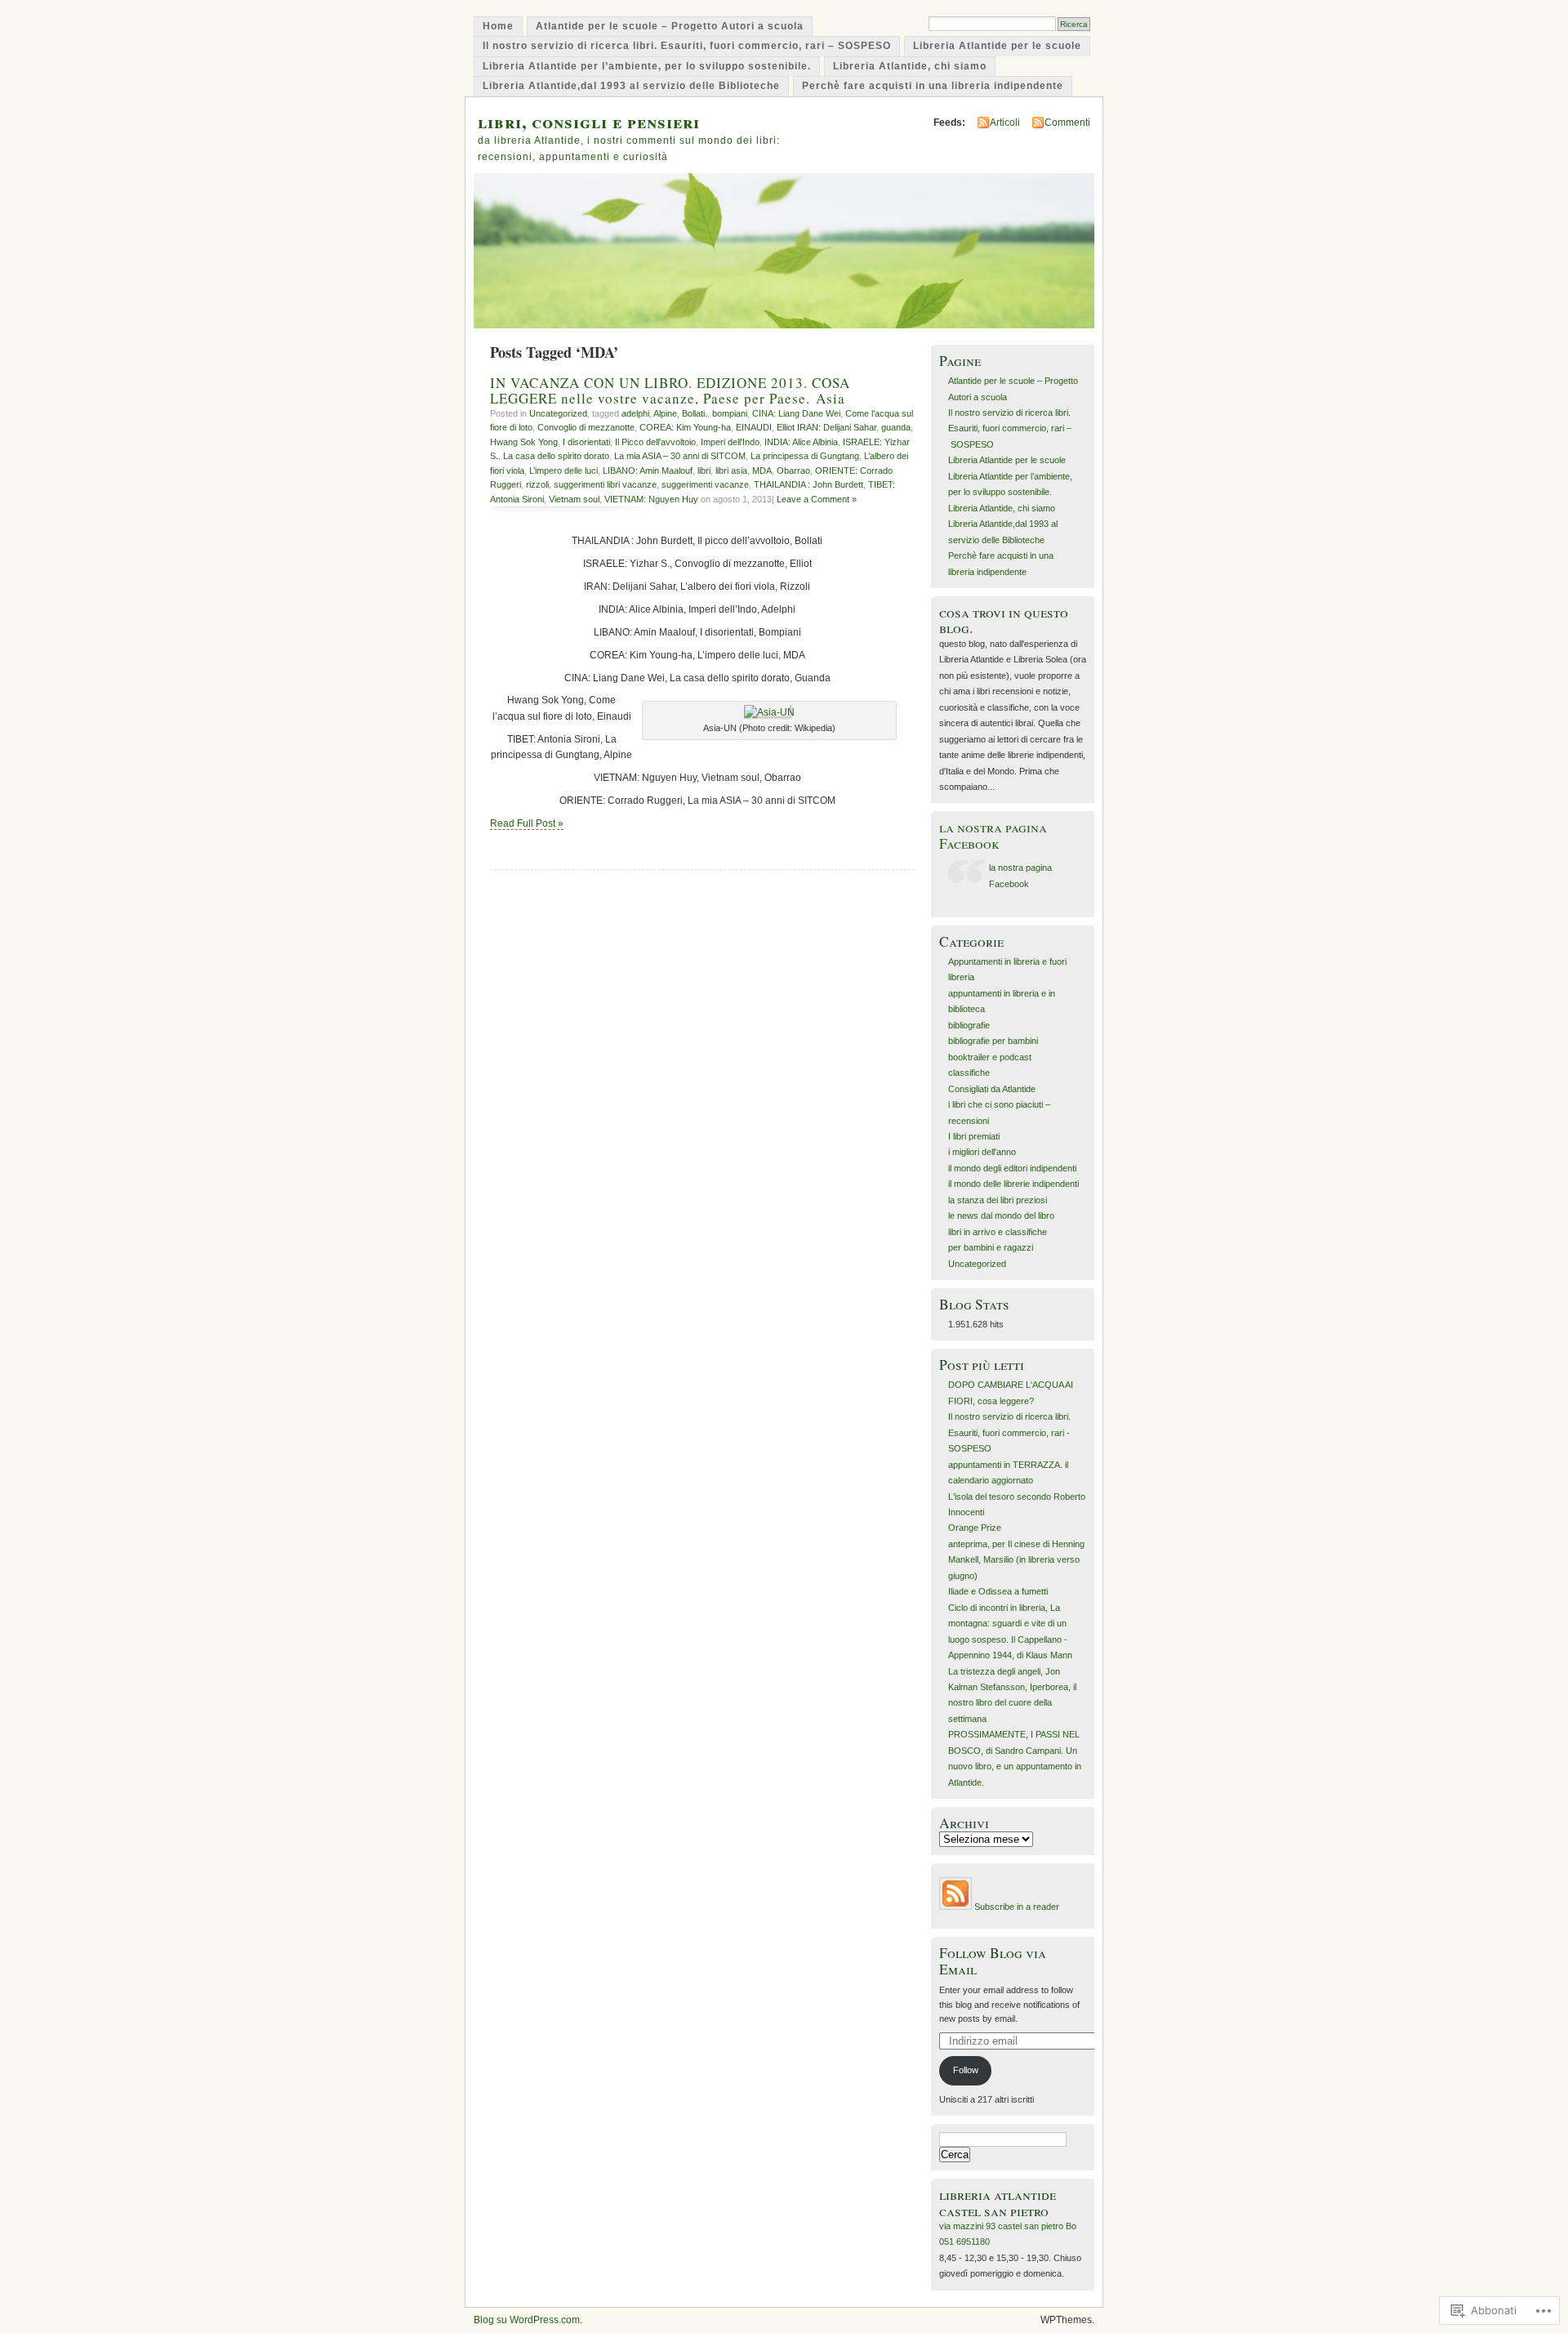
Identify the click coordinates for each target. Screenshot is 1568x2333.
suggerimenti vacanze (705, 484)
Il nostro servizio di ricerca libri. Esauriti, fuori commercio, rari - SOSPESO (1009, 1432)
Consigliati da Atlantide (992, 1089)
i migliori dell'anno (982, 1152)
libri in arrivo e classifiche (998, 1232)
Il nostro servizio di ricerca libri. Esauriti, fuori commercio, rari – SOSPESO (687, 46)
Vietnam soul (574, 499)
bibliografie (969, 1025)
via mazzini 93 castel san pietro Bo (1008, 2226)
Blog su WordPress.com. (528, 2320)
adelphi (635, 413)
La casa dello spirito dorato (556, 456)
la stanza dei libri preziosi (998, 1200)
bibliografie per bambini (993, 1041)
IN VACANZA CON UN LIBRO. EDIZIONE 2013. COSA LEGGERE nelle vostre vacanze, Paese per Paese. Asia (670, 390)
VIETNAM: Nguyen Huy (651, 499)
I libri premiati (974, 1136)
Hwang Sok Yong (524, 442)
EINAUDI (754, 427)
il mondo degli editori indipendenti (1012, 1168)
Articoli (1005, 123)
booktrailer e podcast (990, 1057)
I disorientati (586, 442)
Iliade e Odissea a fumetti (998, 1591)
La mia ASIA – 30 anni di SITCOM (680, 456)
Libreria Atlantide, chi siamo (910, 66)
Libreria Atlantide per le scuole (997, 46)
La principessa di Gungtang (805, 456)
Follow (966, 2070)
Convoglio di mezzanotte (586, 427)
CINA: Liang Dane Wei (796, 413)
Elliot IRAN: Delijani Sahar (826, 427)
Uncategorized (558, 413)
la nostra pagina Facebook (993, 835)
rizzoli (537, 484)
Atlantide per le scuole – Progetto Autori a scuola (670, 26)
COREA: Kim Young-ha (685, 427)
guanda (896, 427)
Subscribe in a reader (1017, 1907)
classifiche (969, 1073)
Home (498, 26)
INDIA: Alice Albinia (801, 442)
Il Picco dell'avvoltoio (655, 442)
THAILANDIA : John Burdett (808, 484)
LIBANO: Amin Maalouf (648, 471)
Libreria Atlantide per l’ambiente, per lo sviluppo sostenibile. (647, 66)
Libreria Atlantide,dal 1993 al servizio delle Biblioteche (631, 86)
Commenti (1067, 123)
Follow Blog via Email (993, 1961)
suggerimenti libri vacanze (605, 484)
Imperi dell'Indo (730, 442)
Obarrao (793, 471)
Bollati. (695, 413)
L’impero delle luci (563, 471)
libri (704, 471)
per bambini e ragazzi (991, 1247)
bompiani (730, 413)
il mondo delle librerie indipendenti (1013, 1184)
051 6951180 (964, 2242)
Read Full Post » (527, 823)
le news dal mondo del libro (1001, 1216)
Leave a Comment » (817, 499)
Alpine (665, 413)
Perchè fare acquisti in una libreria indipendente (933, 86)
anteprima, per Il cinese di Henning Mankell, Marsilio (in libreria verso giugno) (1016, 1560)
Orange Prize (975, 1528)
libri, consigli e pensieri (589, 121)
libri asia (731, 471)
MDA (762, 471)
